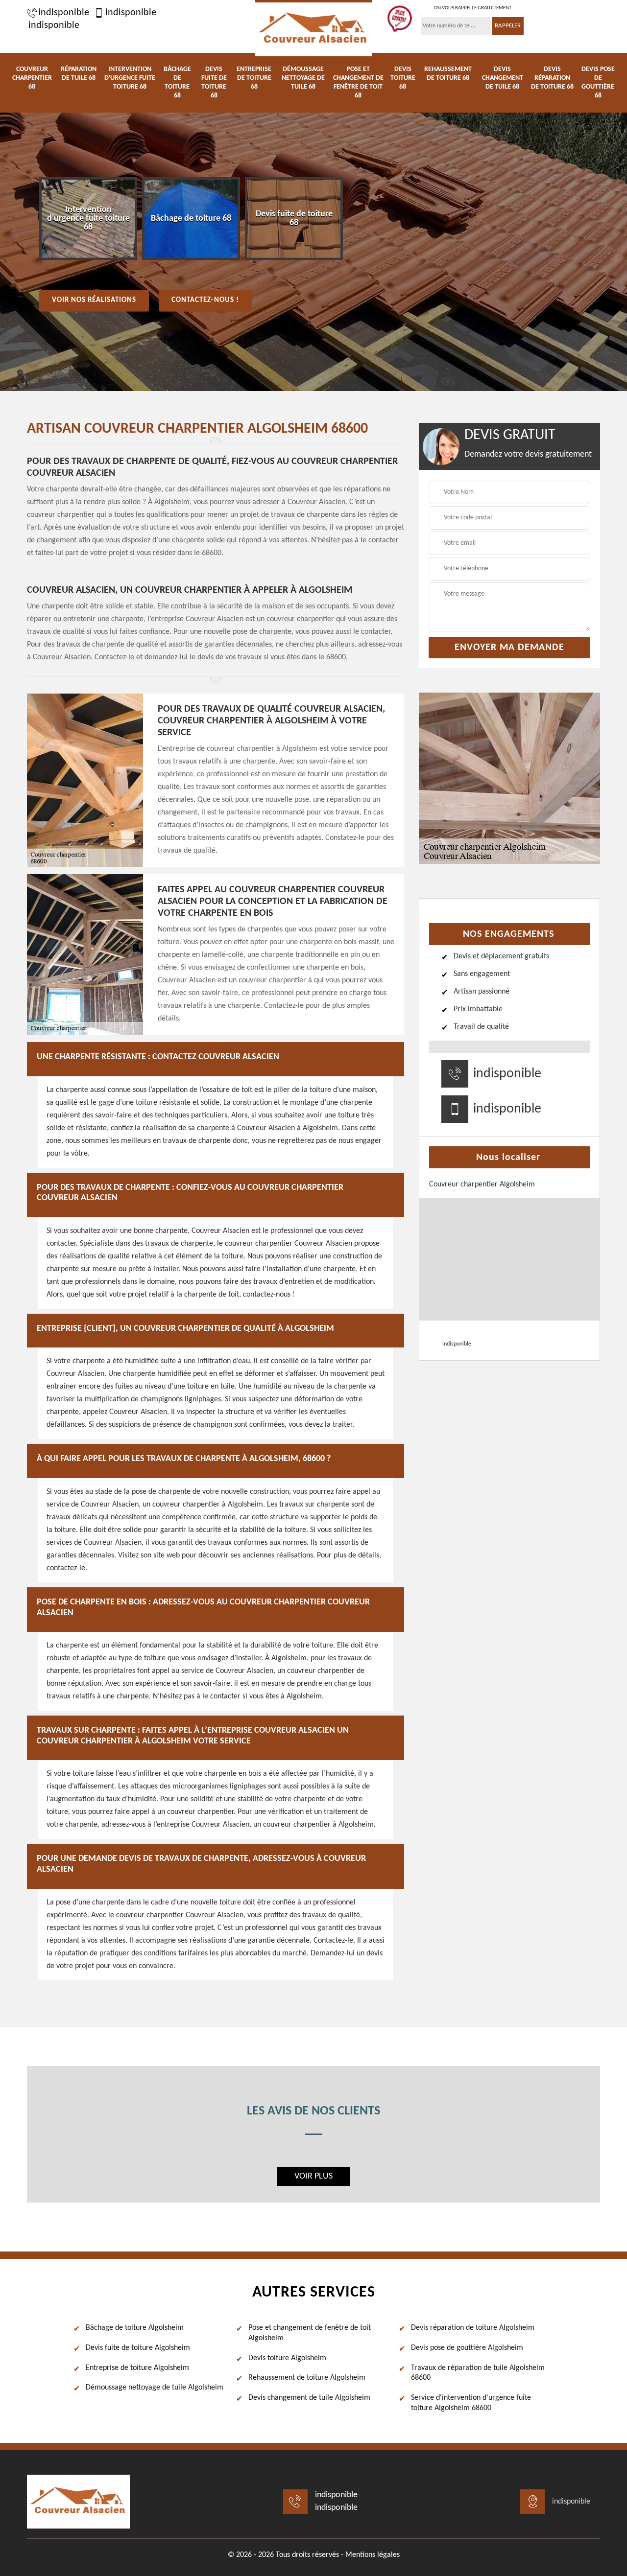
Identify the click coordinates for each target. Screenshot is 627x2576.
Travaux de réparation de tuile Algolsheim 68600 (478, 2373)
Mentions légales (373, 2555)
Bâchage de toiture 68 (177, 82)
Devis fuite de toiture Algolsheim (138, 2348)
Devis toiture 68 (403, 78)
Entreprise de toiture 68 (254, 78)
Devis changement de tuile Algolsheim (309, 2398)
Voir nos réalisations (94, 300)
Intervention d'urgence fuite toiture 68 (130, 78)
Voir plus (313, 2176)
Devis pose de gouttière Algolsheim (467, 2348)
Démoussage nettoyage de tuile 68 (303, 78)
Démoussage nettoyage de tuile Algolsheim (155, 2388)
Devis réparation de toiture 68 (552, 78)
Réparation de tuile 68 (79, 74)
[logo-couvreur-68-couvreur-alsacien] (313, 28)
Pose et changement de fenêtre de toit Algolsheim (310, 2333)
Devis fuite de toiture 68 (214, 82)
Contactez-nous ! (205, 300)
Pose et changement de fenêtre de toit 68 (358, 82)
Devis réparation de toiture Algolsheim (473, 2328)
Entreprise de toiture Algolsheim (137, 2368)
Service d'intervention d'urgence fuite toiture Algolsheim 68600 (471, 2403)
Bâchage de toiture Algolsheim (135, 2328)
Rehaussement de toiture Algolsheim (307, 2378)
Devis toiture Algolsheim (287, 2358)
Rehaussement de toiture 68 (448, 74)
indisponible (64, 13)
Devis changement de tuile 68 (503, 78)
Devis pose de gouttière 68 (598, 82)
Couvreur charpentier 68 (32, 78)
